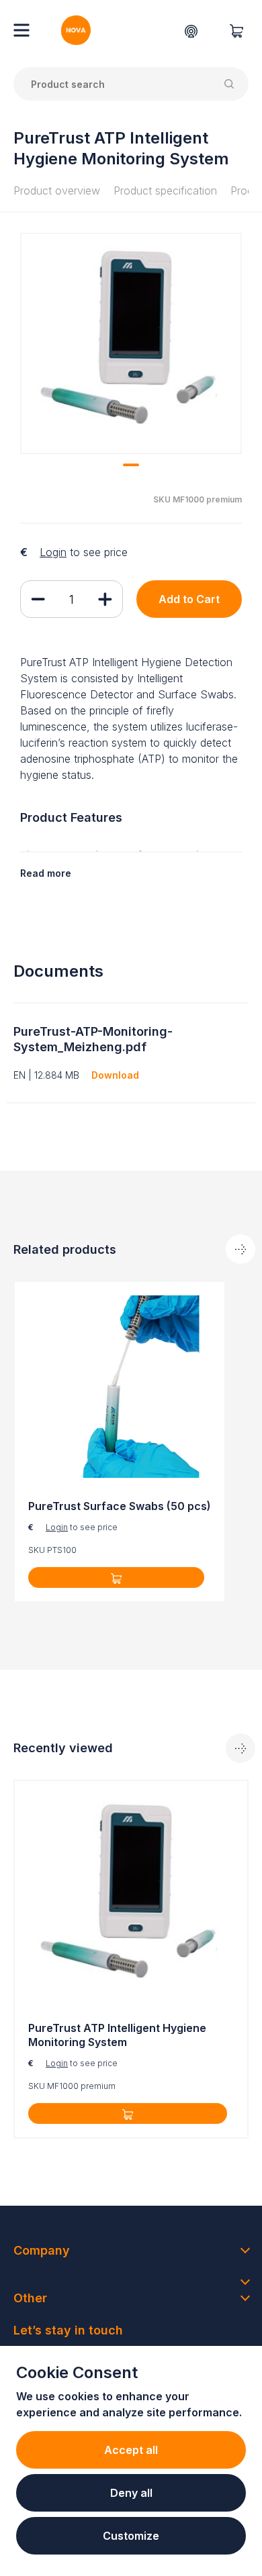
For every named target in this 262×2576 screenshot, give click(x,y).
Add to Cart (189, 599)
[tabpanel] (131, 343)
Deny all (131, 2493)
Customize (131, 2536)
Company (42, 2250)
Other (30, 2298)
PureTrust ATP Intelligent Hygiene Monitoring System (117, 2035)
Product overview (57, 191)
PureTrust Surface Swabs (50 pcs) (120, 1506)
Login (53, 552)
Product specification (165, 191)
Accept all (131, 2450)
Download (115, 1075)
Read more (46, 873)
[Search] (232, 84)
